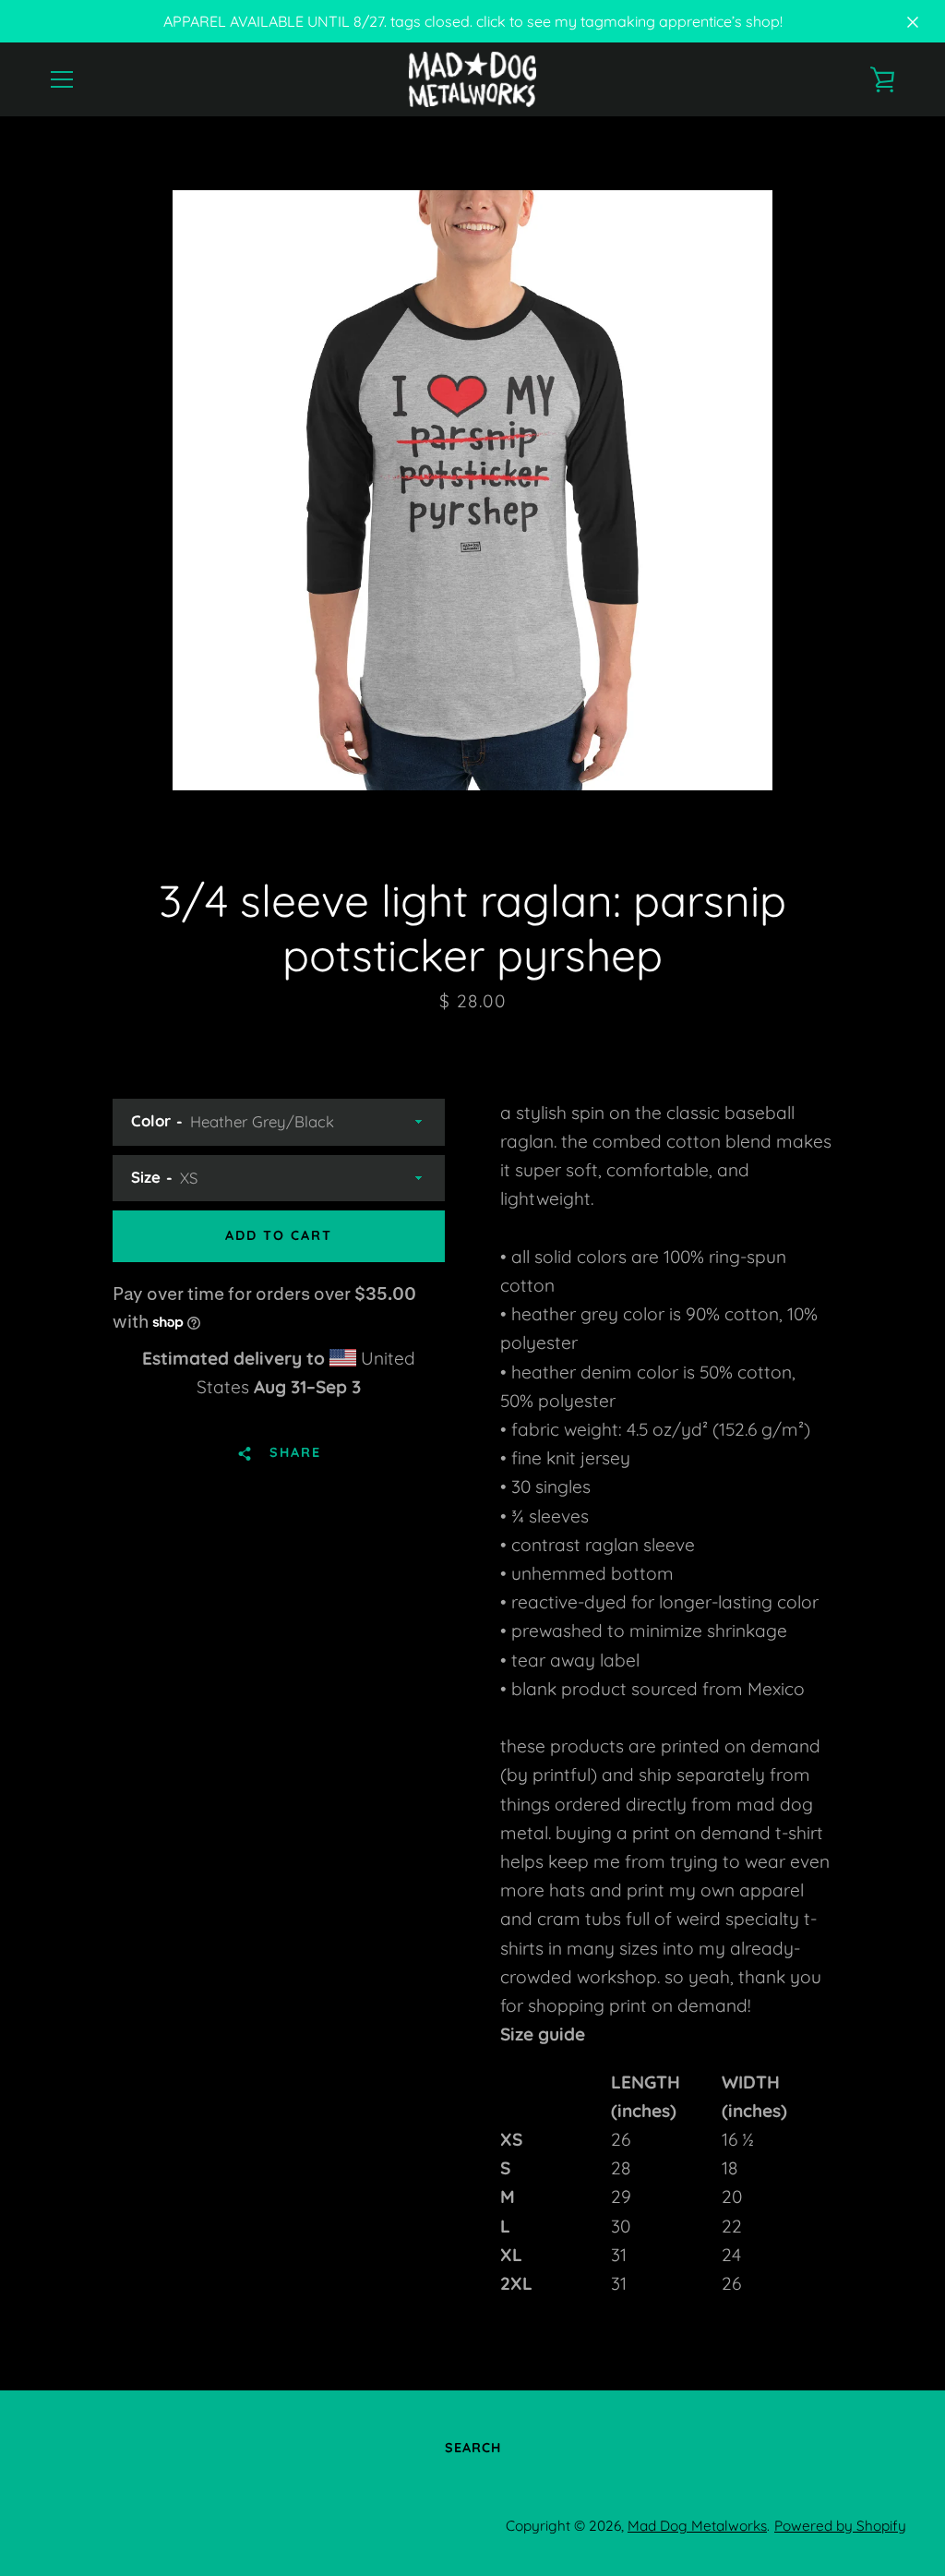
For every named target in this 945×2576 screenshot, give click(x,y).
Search (473, 2448)
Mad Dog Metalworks (697, 2526)
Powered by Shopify (840, 2526)
